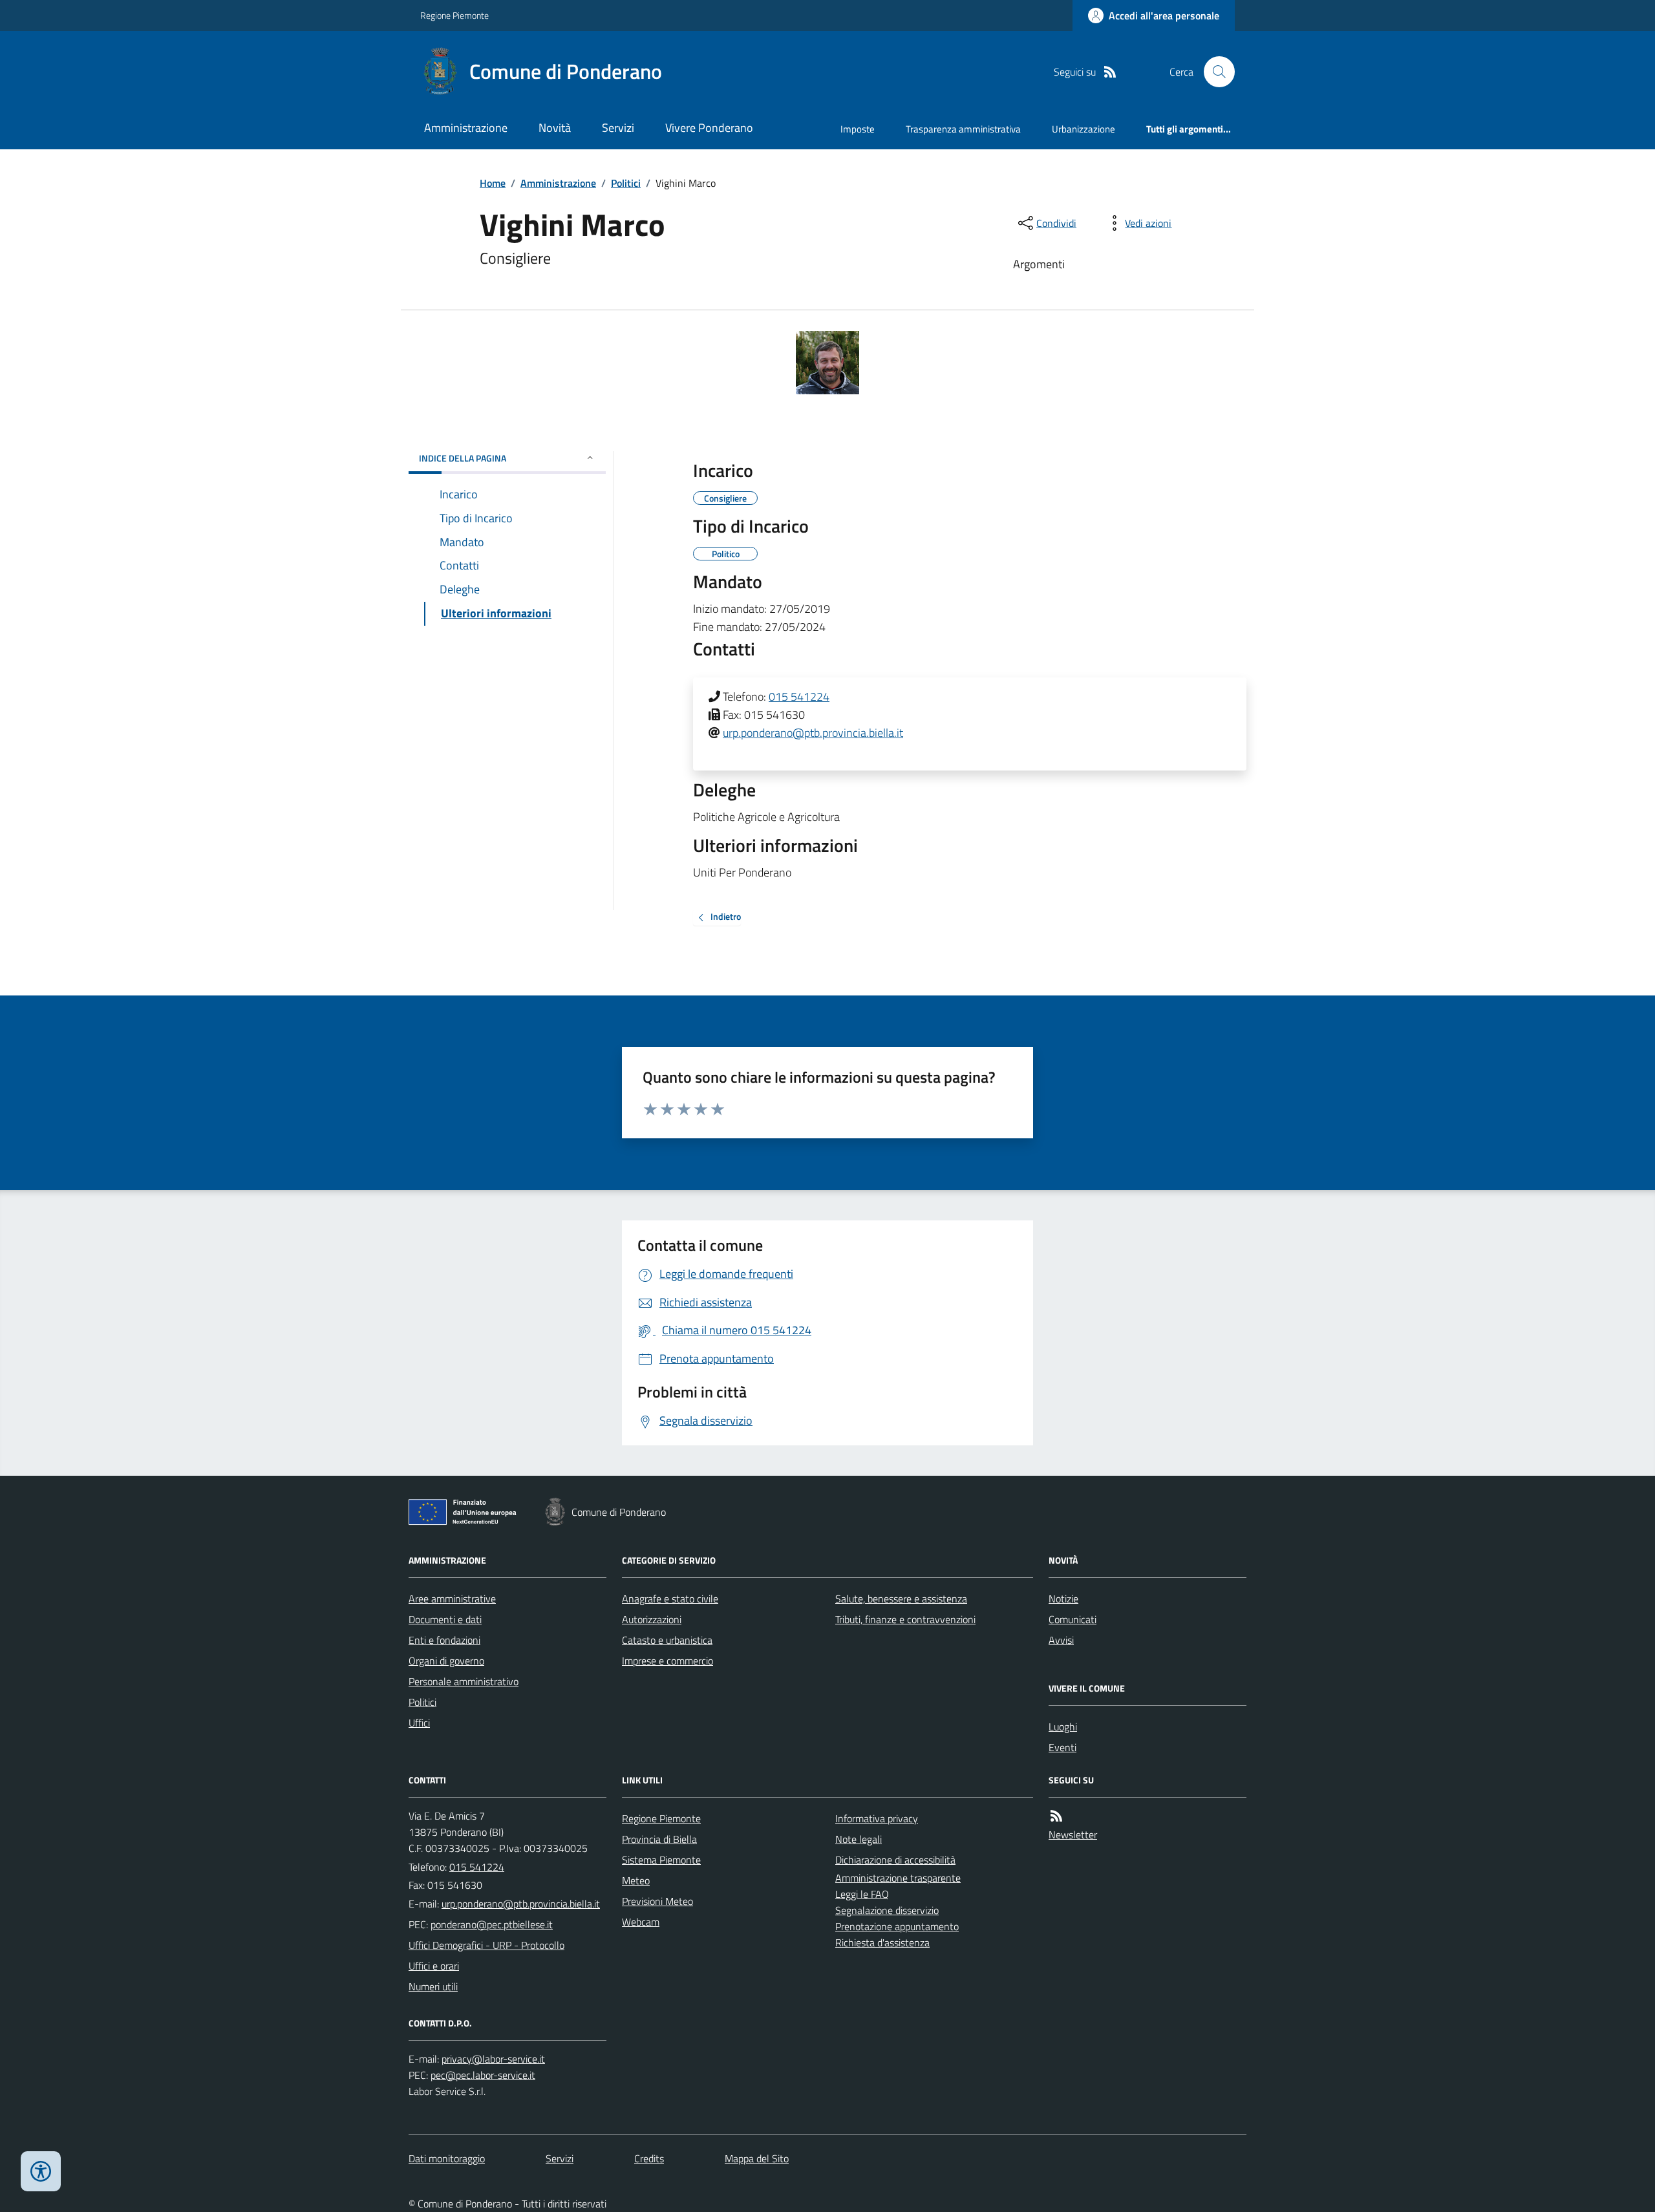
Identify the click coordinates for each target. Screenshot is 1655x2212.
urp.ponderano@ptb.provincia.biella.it (813, 733)
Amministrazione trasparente (898, 1878)
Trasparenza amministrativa (963, 129)
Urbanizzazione (1084, 129)
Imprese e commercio (667, 1661)
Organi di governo (446, 1661)
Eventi (1062, 1747)
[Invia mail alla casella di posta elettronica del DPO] (493, 2059)
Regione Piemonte (454, 15)
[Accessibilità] (41, 2171)
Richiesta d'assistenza (882, 1942)
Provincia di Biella (659, 1839)
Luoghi (1063, 1727)
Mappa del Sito (757, 2158)
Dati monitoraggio (447, 2158)
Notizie (1063, 1599)
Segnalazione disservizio (887, 1910)
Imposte (858, 129)
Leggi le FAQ (862, 1894)
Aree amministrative (452, 1599)
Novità (555, 128)
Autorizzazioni (652, 1619)
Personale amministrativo (464, 1681)
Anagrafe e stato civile (670, 1599)
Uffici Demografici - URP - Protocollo (486, 1945)
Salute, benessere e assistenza (901, 1599)
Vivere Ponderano (709, 128)
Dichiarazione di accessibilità (895, 1860)
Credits (649, 2158)
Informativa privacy (877, 1818)
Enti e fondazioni (444, 1640)
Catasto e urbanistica (667, 1640)
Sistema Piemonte (661, 1860)
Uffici (419, 1723)
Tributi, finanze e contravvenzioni (905, 1619)
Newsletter (1073, 1834)
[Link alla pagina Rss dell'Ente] (1056, 1816)
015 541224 (799, 697)
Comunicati (1073, 1619)
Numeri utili (433, 1986)
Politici (626, 183)
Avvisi (1061, 1640)
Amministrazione (466, 128)
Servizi (618, 128)
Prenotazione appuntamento (897, 1926)
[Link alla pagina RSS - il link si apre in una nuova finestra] (1110, 72)
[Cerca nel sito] (1214, 72)
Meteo (636, 1880)
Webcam (641, 1922)
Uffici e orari (434, 1966)
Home (493, 183)
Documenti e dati (445, 1619)
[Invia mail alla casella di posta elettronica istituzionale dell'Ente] (521, 1904)
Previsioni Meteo (657, 1901)
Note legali (859, 1839)
